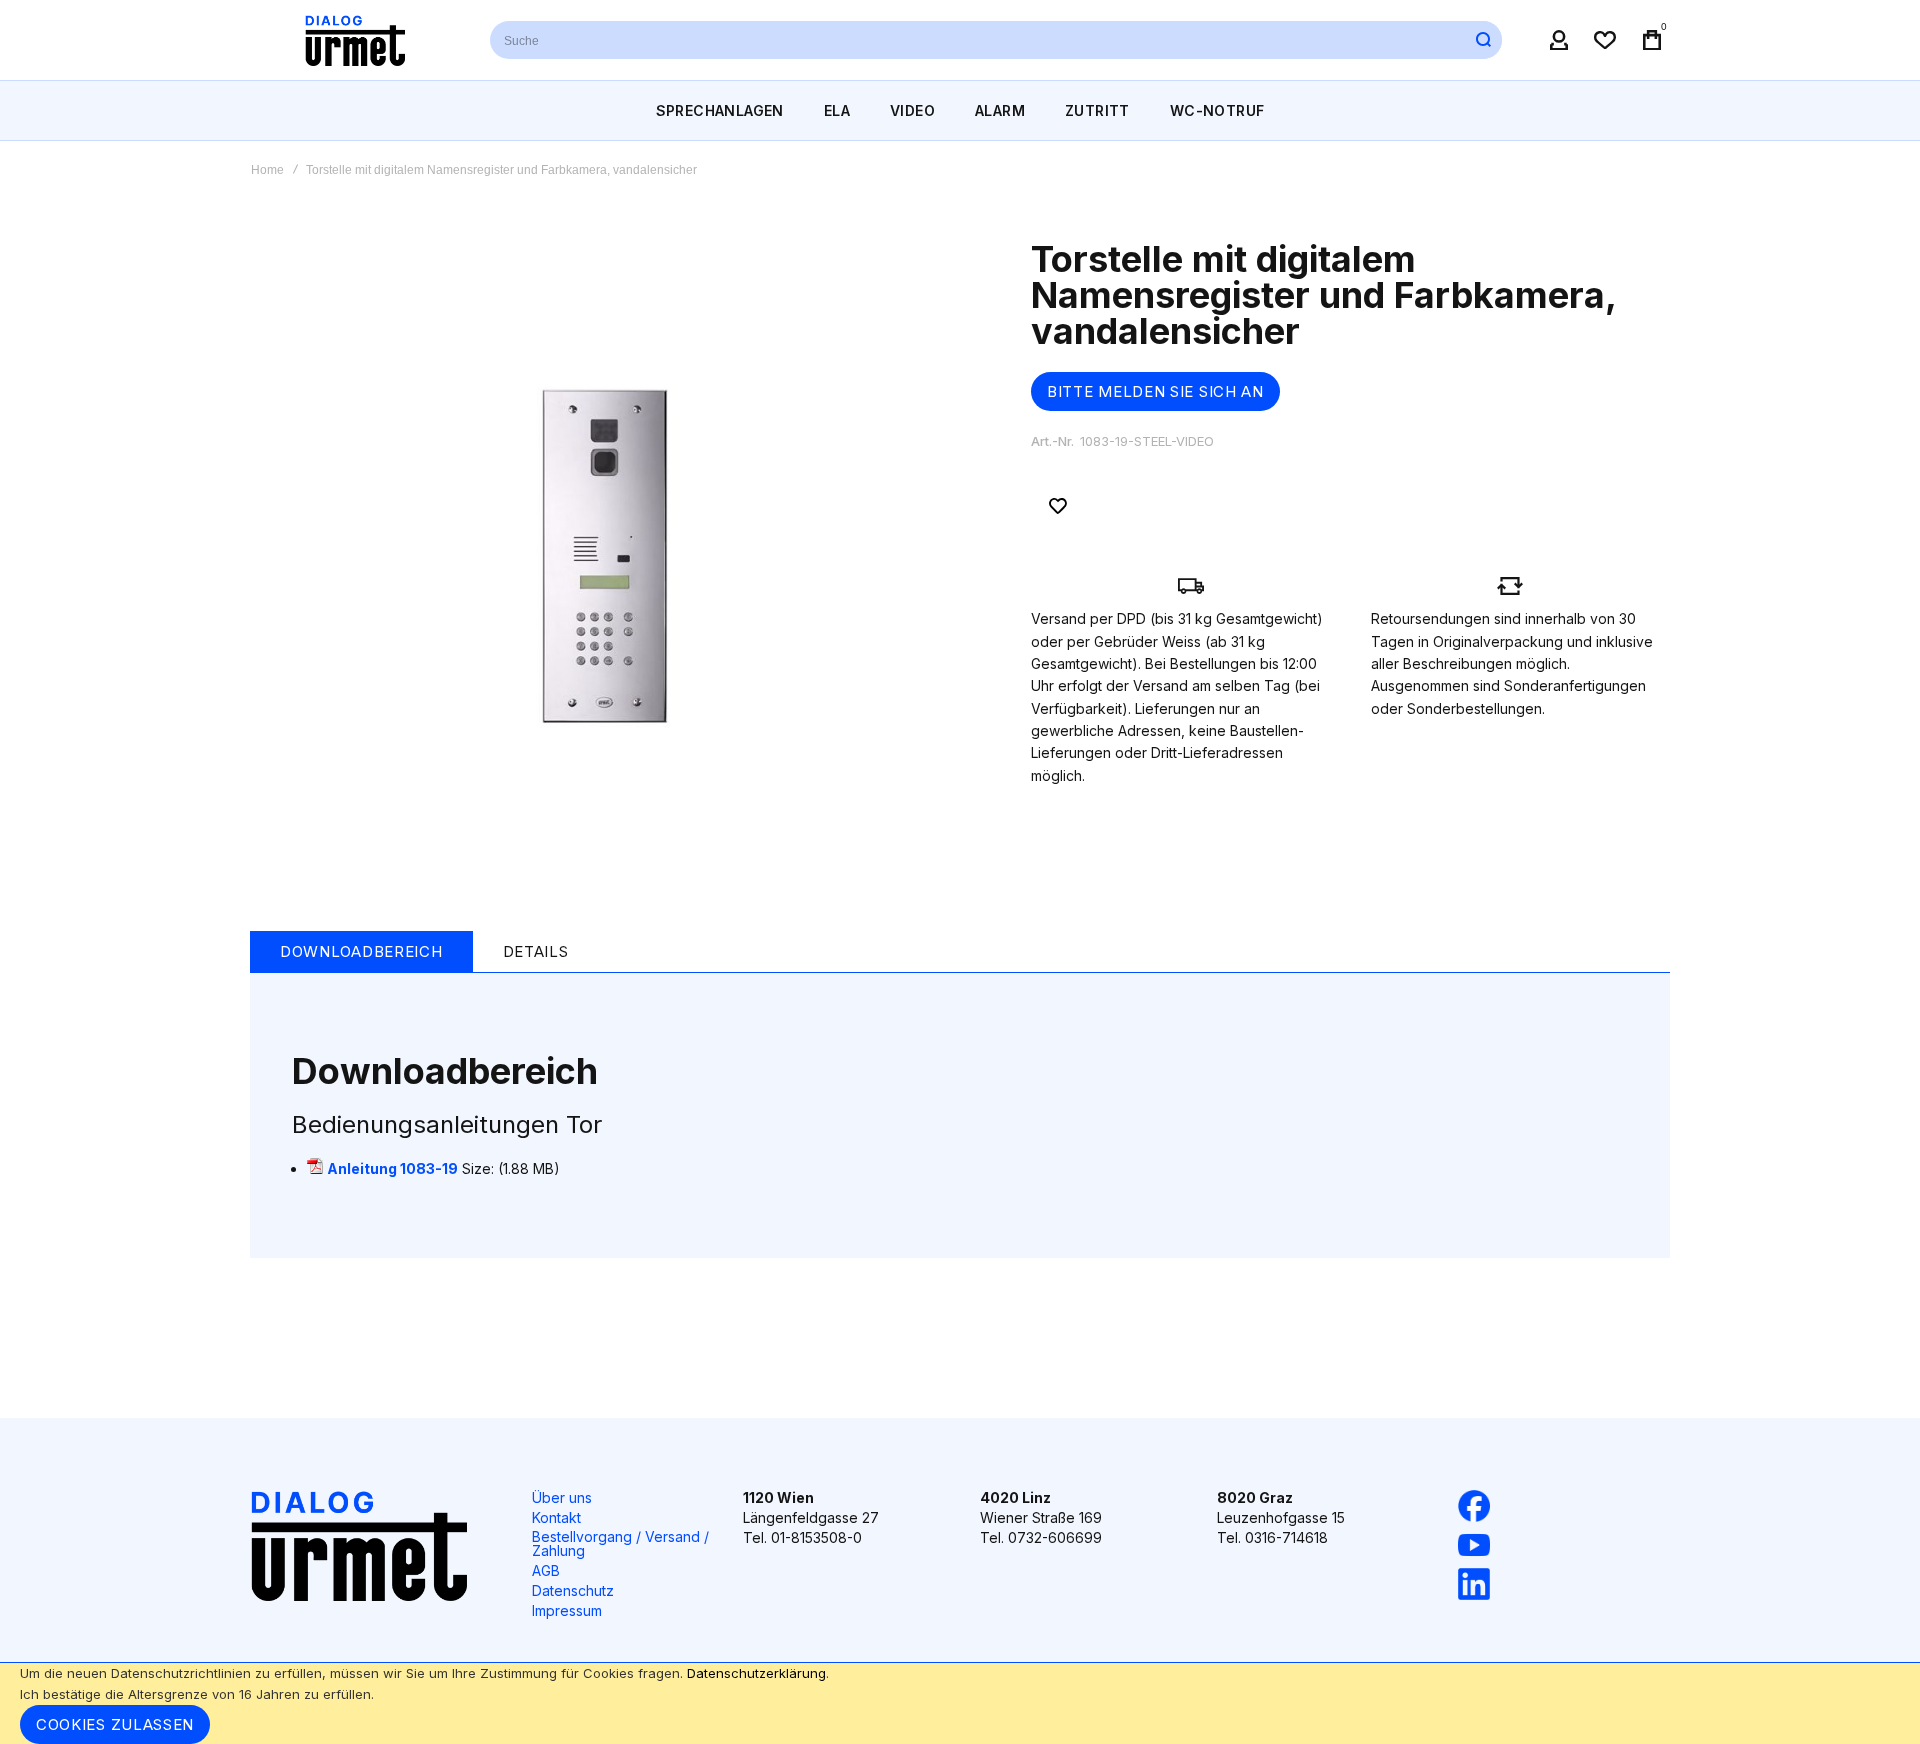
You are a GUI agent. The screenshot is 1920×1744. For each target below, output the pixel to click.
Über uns (562, 1497)
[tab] (361, 952)
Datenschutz (573, 1590)
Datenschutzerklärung (756, 1673)
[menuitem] (720, 110)
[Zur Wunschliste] (1058, 506)
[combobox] (996, 40)
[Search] (1483, 40)
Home (267, 170)
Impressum (567, 1610)
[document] (960, 1703)
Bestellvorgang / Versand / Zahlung (620, 1543)
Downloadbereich (361, 951)
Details (536, 951)
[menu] (960, 110)
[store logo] (355, 40)
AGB (546, 1570)
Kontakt (556, 1517)
